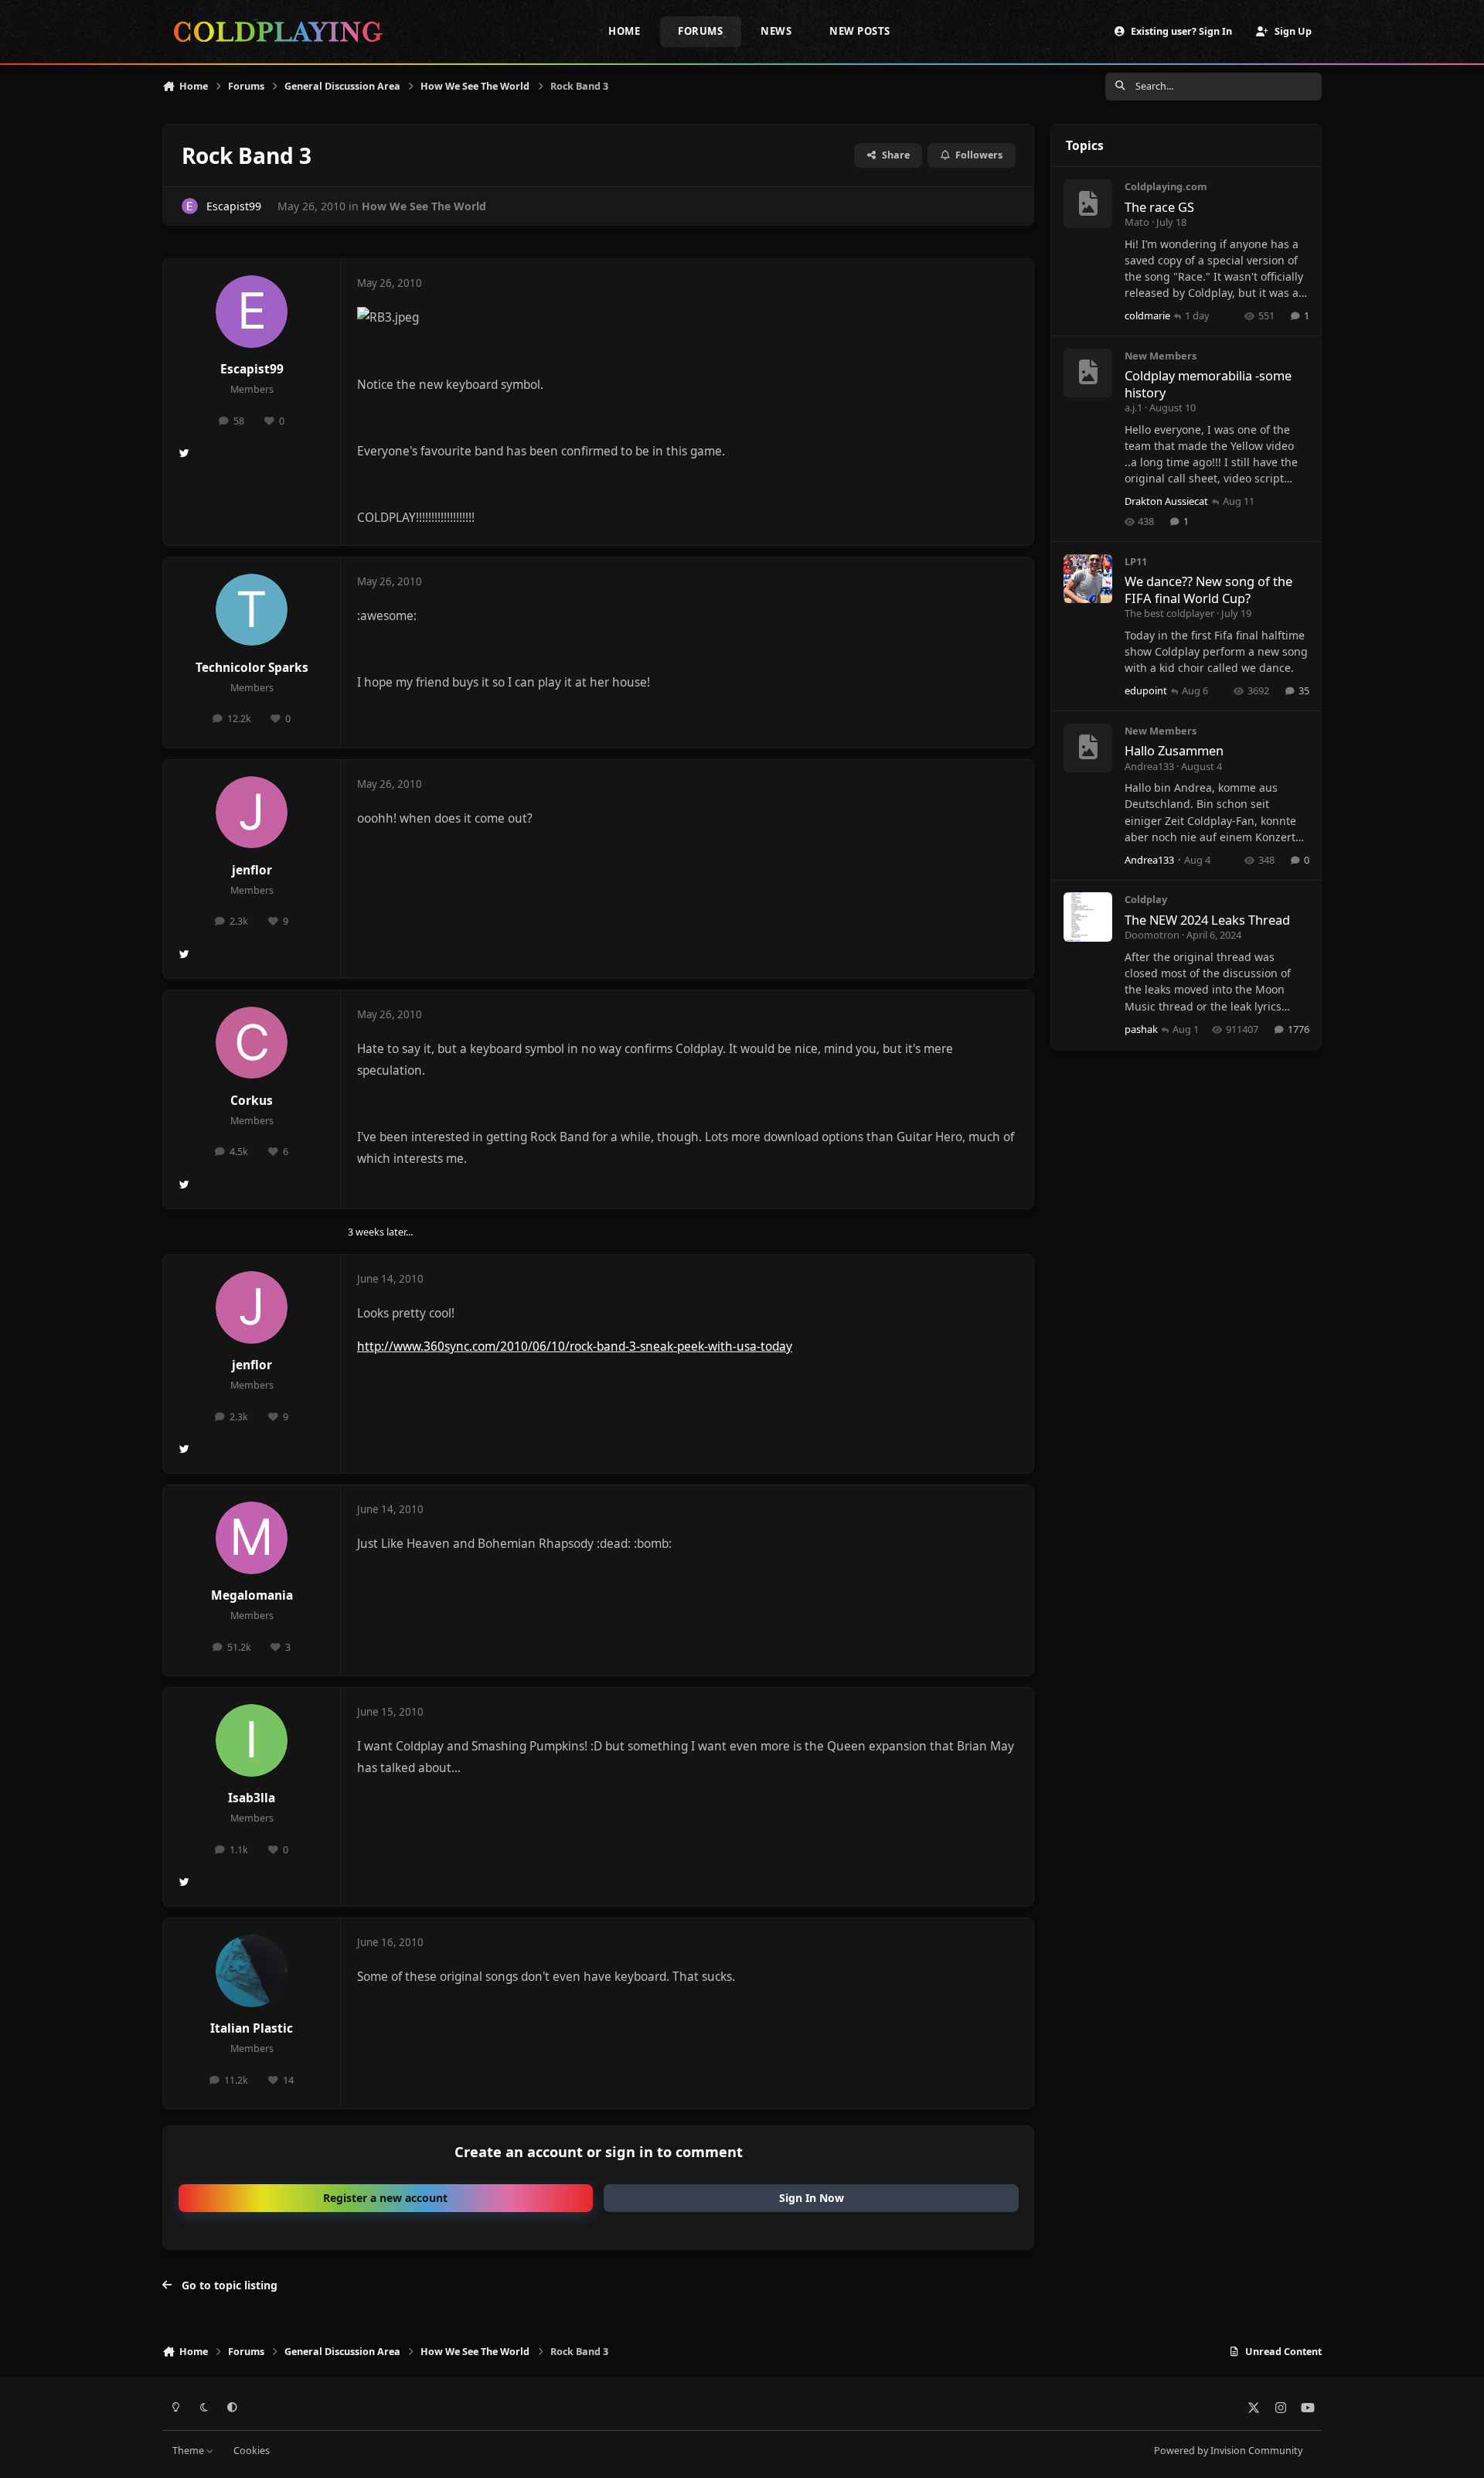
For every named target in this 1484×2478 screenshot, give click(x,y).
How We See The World (424, 206)
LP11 (1136, 561)
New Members (1161, 356)
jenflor (252, 870)
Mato (1137, 222)
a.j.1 (1133, 407)
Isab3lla (252, 1798)
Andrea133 (1149, 766)
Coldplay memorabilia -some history (1208, 383)
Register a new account (385, 2198)
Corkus (252, 1101)
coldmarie (1147, 315)
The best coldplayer (1169, 613)
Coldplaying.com (1166, 186)
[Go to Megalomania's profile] (252, 1538)
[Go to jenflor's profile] (252, 813)
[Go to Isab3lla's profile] (252, 1740)
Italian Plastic (252, 2028)
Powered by (1228, 2451)
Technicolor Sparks (252, 668)
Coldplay (1146, 899)
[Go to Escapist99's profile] (190, 206)
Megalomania (252, 1595)
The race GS (1159, 207)
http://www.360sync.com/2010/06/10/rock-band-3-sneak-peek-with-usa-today (575, 1346)
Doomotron (1152, 935)
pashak (1141, 1029)
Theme (189, 2451)
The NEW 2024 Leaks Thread (1207, 920)
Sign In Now (812, 2198)
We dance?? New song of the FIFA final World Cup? (1208, 589)
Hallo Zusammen (1174, 750)
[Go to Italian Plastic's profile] (252, 1971)
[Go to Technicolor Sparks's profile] (252, 610)
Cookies (252, 2451)
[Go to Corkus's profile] (252, 1043)
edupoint (1146, 690)
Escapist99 (234, 206)
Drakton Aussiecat (1166, 501)
